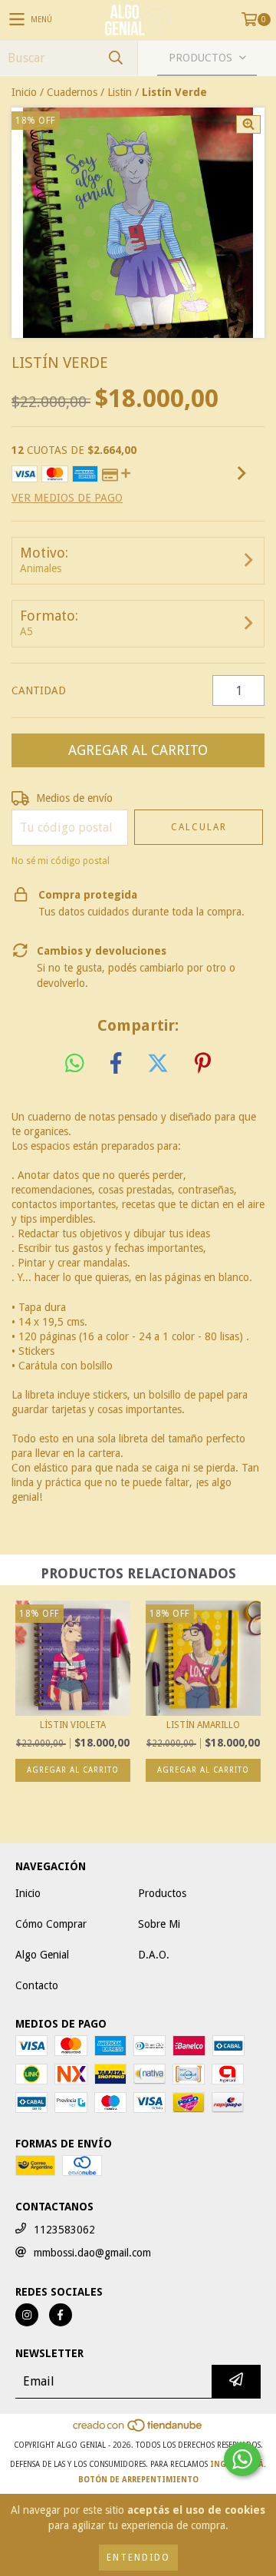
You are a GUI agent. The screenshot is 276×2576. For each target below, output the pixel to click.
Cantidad (39, 690)
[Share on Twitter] (158, 1064)
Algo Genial (42, 1955)
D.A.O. (154, 1955)
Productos (162, 1893)
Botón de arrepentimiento (138, 2480)
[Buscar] (115, 58)
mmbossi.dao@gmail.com (92, 2253)
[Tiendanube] (138, 2430)
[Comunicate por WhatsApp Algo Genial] (242, 2459)
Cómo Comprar (51, 1924)
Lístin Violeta (73, 1725)
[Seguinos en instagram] (27, 2315)
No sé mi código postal (61, 861)
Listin (120, 92)
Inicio (24, 92)
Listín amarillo (203, 1725)
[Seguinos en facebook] (61, 2315)
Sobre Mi (159, 1924)
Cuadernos (72, 92)
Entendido (138, 2558)
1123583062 (64, 2230)
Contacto (37, 1985)
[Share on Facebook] (116, 1064)
